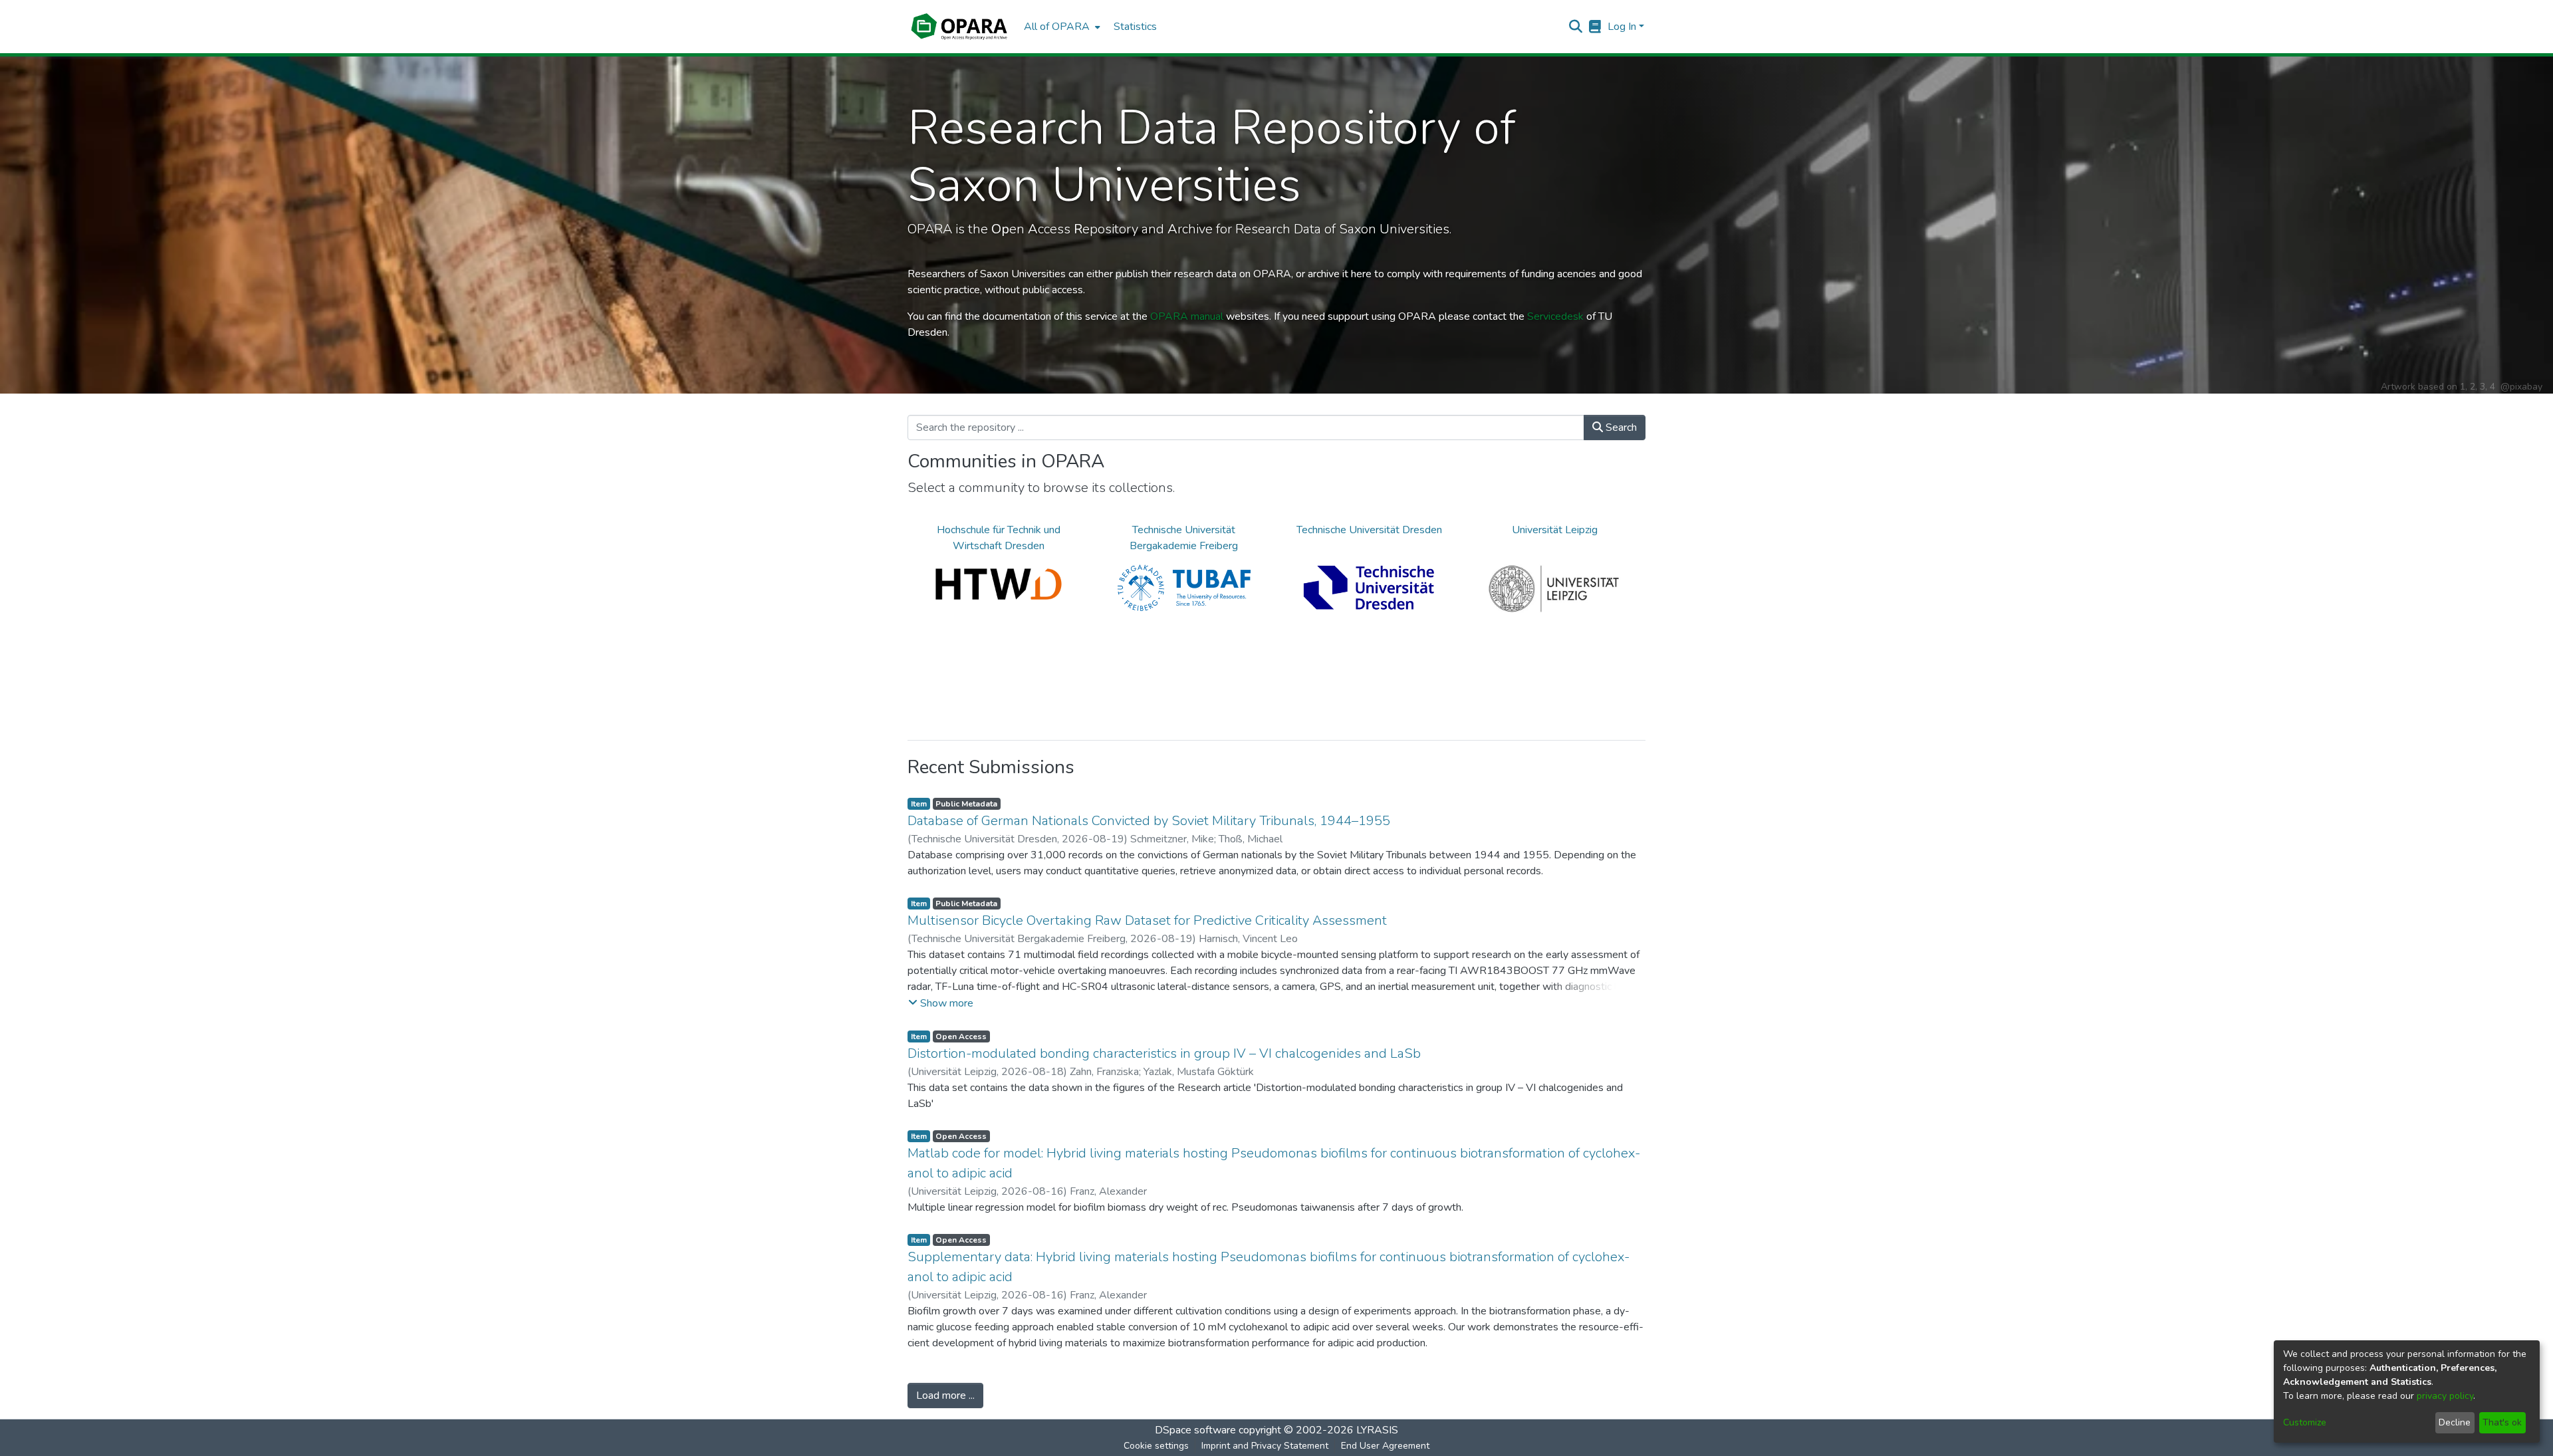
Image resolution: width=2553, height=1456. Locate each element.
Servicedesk (1555, 316)
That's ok (2502, 1422)
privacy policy (2445, 1396)
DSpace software (1195, 1430)
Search (1620, 427)
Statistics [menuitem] (1135, 27)
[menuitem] (1061, 27)
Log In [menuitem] (1622, 27)
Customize (2305, 1422)
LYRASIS (1377, 1430)
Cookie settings (1156, 1446)
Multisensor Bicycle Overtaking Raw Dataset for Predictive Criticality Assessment (1147, 920)
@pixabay (2521, 387)
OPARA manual (1187, 316)
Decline (2455, 1422)
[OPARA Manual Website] (1595, 27)
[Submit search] (1576, 27)
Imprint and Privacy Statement (1265, 1446)
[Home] (959, 27)
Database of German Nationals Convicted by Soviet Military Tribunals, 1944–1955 (1149, 821)
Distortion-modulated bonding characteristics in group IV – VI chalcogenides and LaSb (1164, 1053)
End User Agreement (1385, 1446)
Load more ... (945, 1395)
